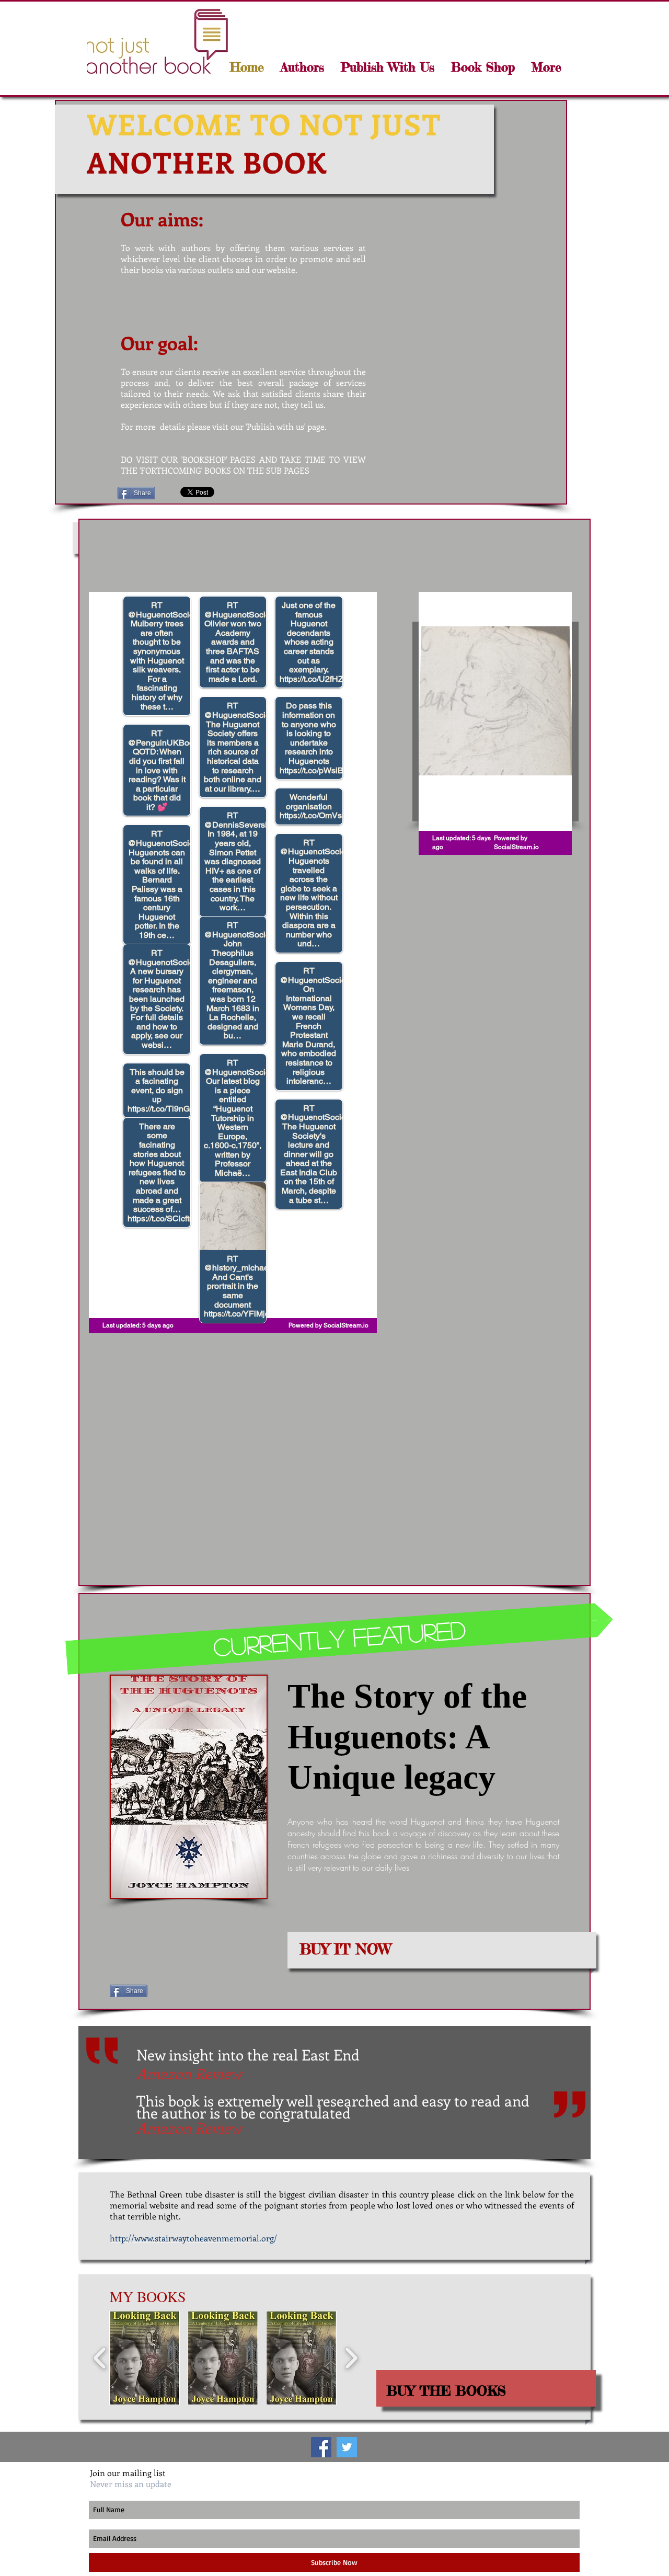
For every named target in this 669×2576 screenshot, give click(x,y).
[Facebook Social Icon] (321, 2447)
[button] (301, 67)
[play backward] (100, 2358)
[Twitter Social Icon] (347, 2447)
